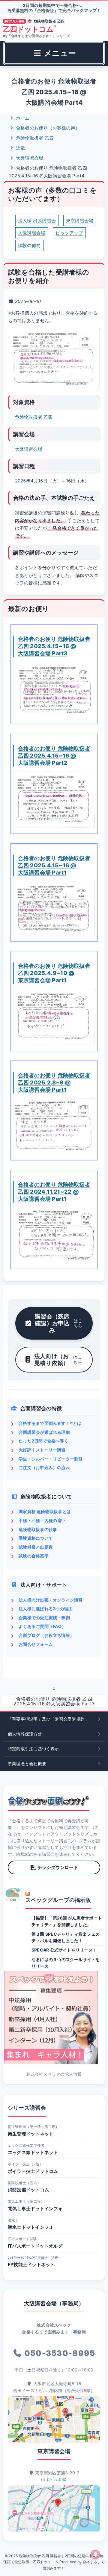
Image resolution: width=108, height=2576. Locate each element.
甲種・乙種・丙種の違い (42, 1520)
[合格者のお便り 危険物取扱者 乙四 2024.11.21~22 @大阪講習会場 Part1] (54, 1235)
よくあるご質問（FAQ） (42, 1626)
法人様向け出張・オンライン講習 (51, 1600)
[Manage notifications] (95, 2554)
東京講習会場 (80, 221)
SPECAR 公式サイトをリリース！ (64, 1950)
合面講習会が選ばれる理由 (44, 1432)
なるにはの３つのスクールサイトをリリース (66, 1963)
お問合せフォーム (36, 1644)
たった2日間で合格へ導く (43, 1441)
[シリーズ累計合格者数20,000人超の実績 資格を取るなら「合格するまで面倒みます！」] (48, 1801)
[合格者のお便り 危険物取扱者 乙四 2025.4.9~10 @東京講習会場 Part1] (54, 1017)
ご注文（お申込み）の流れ (44, 1467)
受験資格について (36, 1538)
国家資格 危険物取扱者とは (45, 1511)
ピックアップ (69, 233)
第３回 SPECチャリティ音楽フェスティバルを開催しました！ (66, 1937)
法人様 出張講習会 (37, 221)
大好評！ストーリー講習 (42, 1450)
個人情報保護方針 (25, 1734)
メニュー (59, 53)
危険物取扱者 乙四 (34, 138)
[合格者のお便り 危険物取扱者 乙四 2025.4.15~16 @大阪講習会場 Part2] (54, 800)
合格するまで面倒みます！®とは (50, 1423)
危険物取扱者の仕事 (38, 1529)
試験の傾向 (29, 245)
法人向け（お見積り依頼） (58, 1359)
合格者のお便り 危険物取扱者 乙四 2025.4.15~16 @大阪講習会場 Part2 (54, 755)
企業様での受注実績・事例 (44, 1618)
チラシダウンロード (58, 1867)
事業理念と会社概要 (27, 1764)
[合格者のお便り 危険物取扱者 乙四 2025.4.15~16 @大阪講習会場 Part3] (54, 690)
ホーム (22, 118)
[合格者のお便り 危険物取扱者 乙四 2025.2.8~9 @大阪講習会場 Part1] (54, 1126)
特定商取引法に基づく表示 (33, 1749)
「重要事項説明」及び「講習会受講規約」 (48, 1719)
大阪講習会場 (29, 158)
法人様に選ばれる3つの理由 (46, 1609)
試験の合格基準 (34, 1556)
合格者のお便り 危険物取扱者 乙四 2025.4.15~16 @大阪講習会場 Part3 (54, 646)
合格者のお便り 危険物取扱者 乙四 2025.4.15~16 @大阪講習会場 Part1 (54, 865)
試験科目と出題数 (36, 1547)
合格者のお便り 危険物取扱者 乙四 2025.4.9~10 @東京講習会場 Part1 (54, 973)
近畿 (20, 148)
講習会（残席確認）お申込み (58, 1323)
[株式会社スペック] (13, 1895)
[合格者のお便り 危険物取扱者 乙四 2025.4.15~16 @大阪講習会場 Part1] (54, 908)
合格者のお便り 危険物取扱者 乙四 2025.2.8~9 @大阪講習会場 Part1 (54, 1082)
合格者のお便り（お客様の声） (47, 128)
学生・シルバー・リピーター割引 (51, 1459)
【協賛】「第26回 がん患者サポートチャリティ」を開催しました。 (67, 1921)
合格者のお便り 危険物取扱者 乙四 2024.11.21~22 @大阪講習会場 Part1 (54, 1192)
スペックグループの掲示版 (58, 1900)
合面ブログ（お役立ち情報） (46, 1635)
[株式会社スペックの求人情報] (54, 2018)
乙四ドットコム (29, 29)
